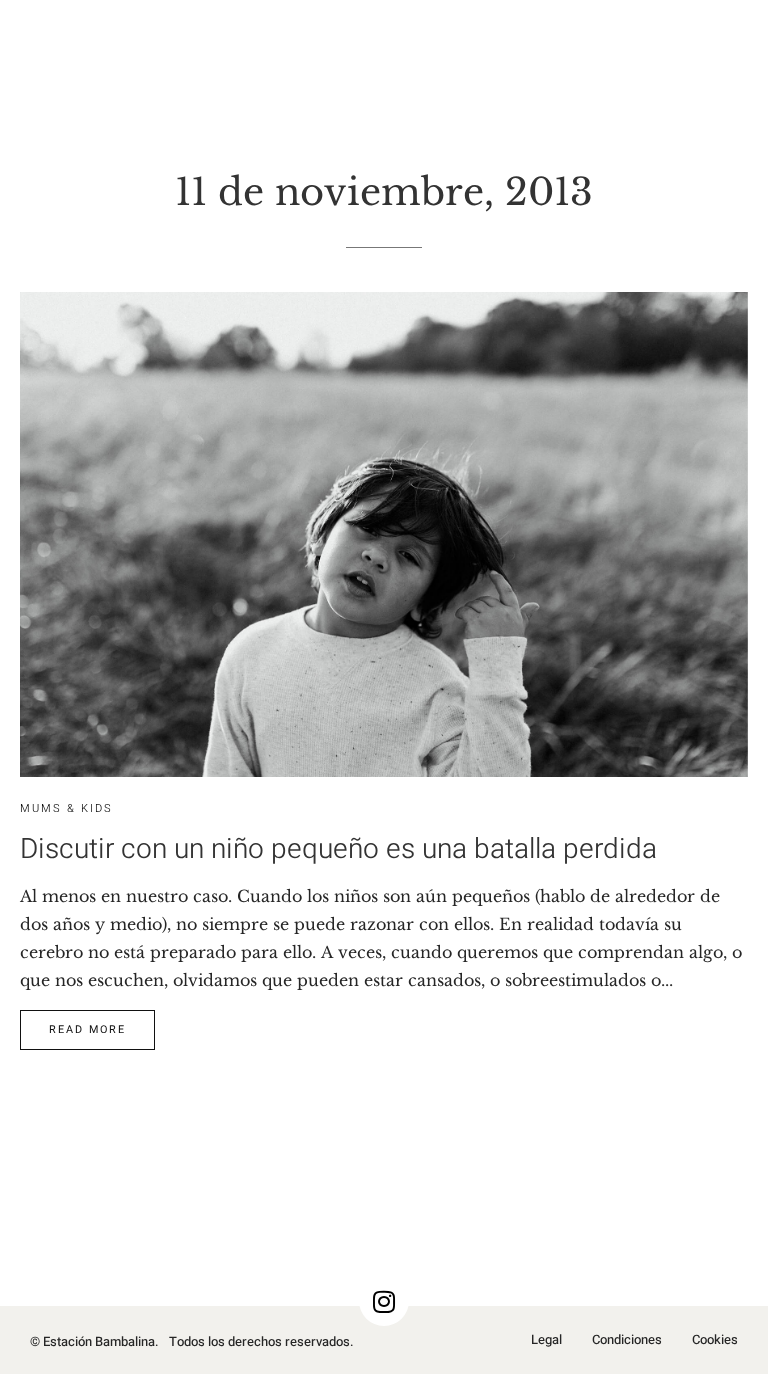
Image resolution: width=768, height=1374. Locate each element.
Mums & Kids (66, 808)
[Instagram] (384, 1301)
